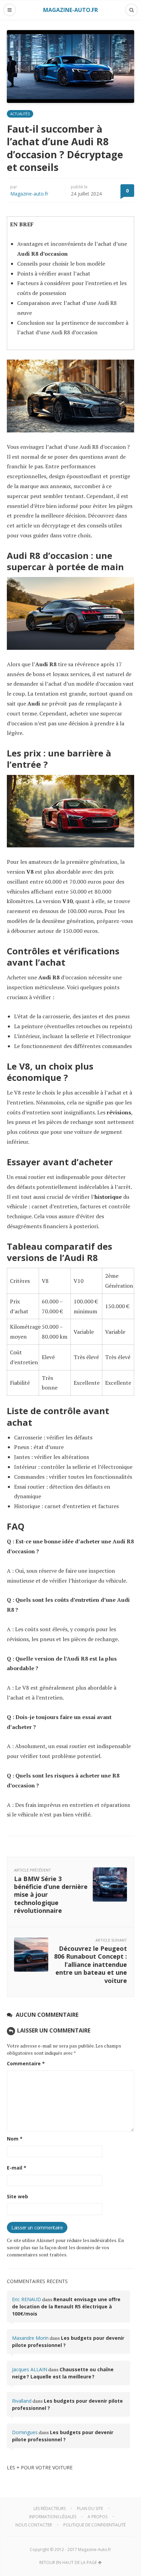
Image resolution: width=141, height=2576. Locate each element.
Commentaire (26, 2063)
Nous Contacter (34, 2525)
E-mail (17, 2168)
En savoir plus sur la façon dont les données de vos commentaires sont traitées (65, 2247)
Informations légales (53, 2517)
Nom (15, 2139)
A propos (98, 2517)
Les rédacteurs (50, 2508)
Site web (17, 2196)
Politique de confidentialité (94, 2525)
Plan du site (90, 2508)
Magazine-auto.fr (29, 194)
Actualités (20, 114)
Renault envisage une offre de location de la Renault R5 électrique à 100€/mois (66, 2306)
